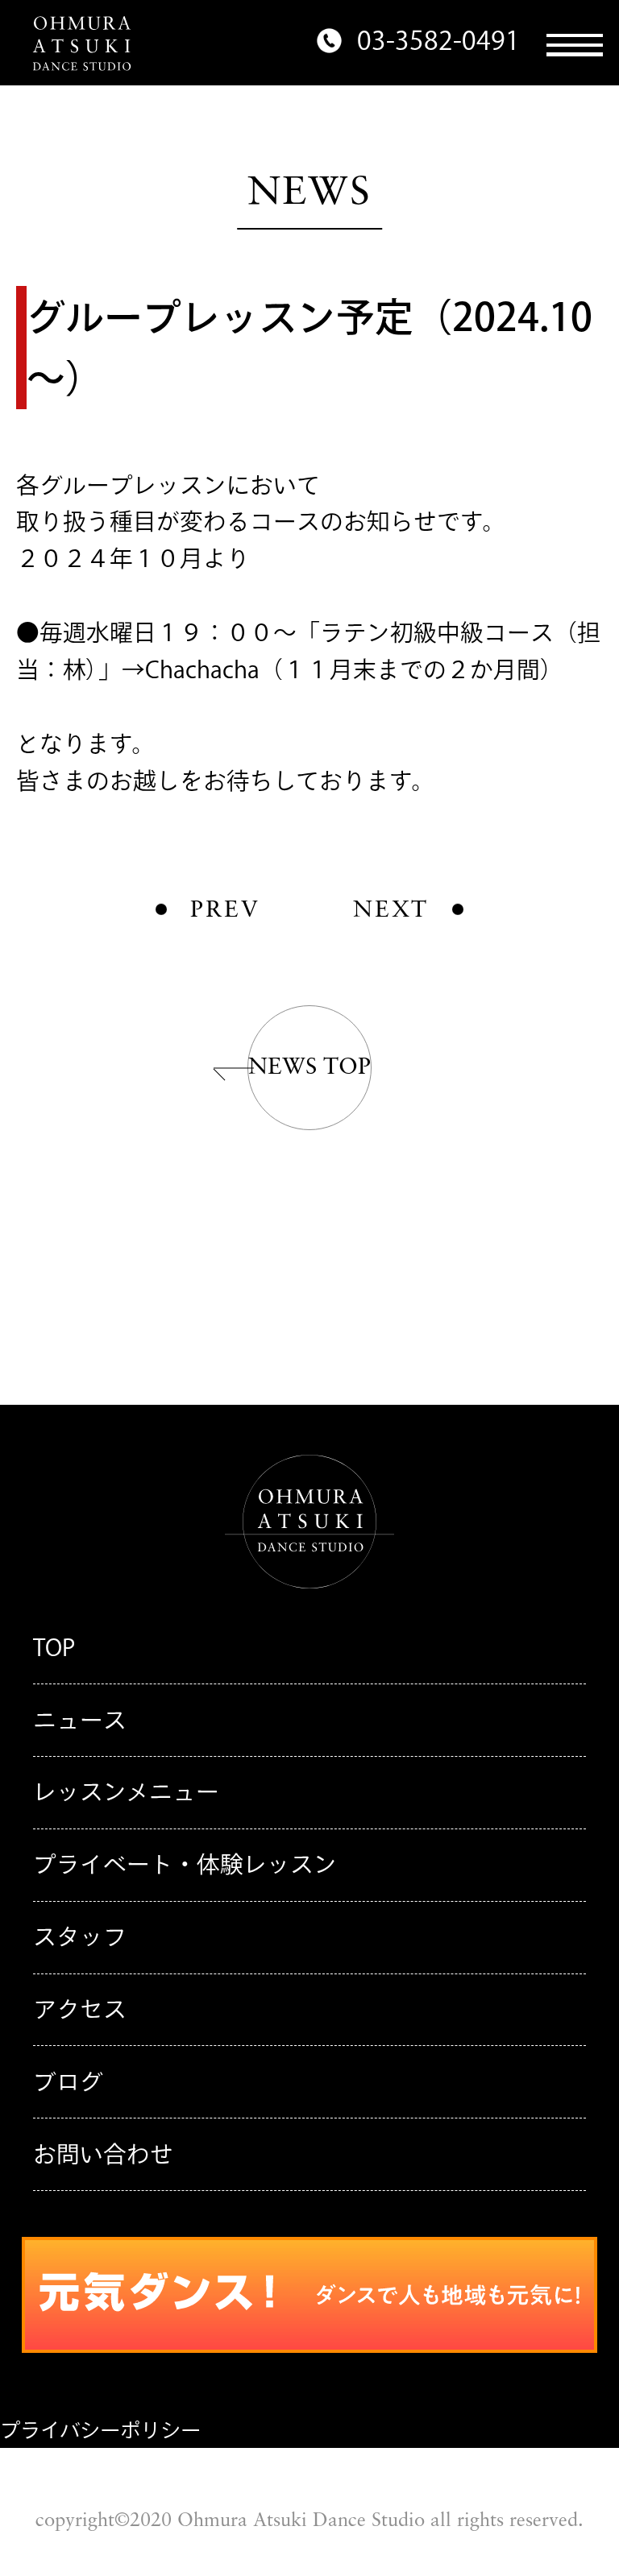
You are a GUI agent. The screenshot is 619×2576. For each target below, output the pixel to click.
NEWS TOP (309, 1068)
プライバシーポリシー (100, 2430)
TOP (54, 1647)
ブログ (68, 2081)
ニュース (80, 1720)
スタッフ (80, 1936)
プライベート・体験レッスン (185, 1864)
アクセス (80, 2009)
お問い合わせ (103, 2154)
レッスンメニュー (126, 1791)
